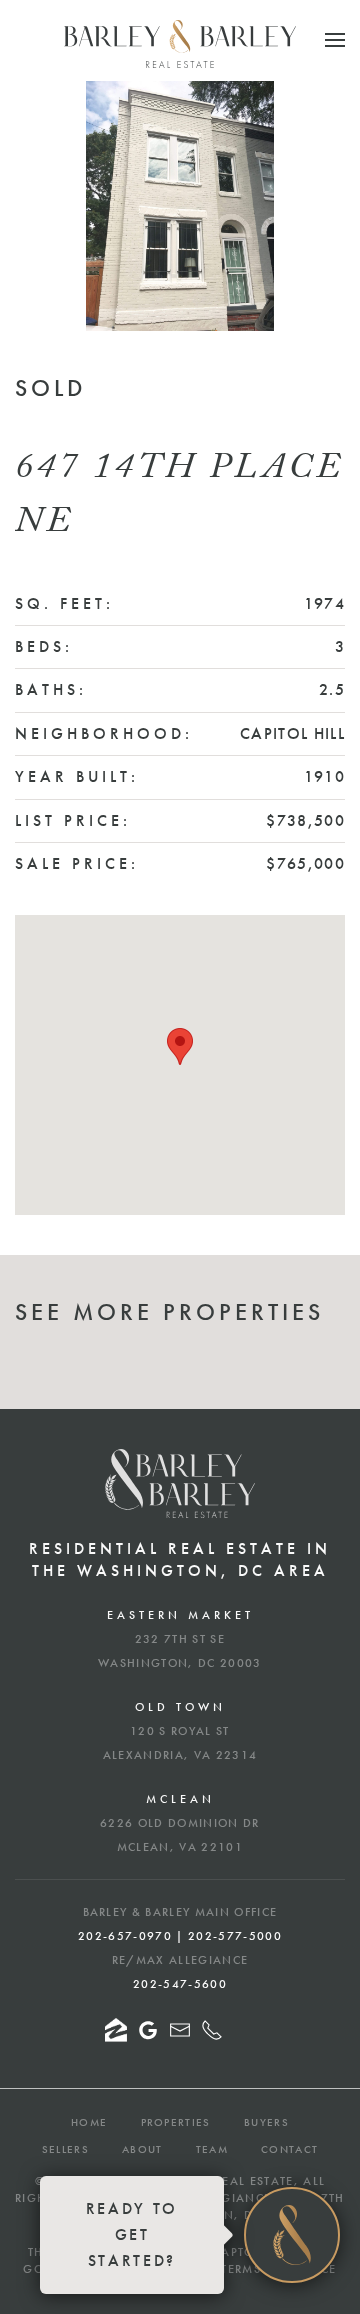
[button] (335, 40)
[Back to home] (180, 44)
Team (212, 2149)
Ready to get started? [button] (132, 2234)
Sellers (65, 2149)
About (142, 2149)
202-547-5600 (180, 1984)
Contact (289, 2149)
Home (89, 2122)
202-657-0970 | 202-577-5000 (180, 1936)
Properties (176, 2122)
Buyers (266, 2122)
